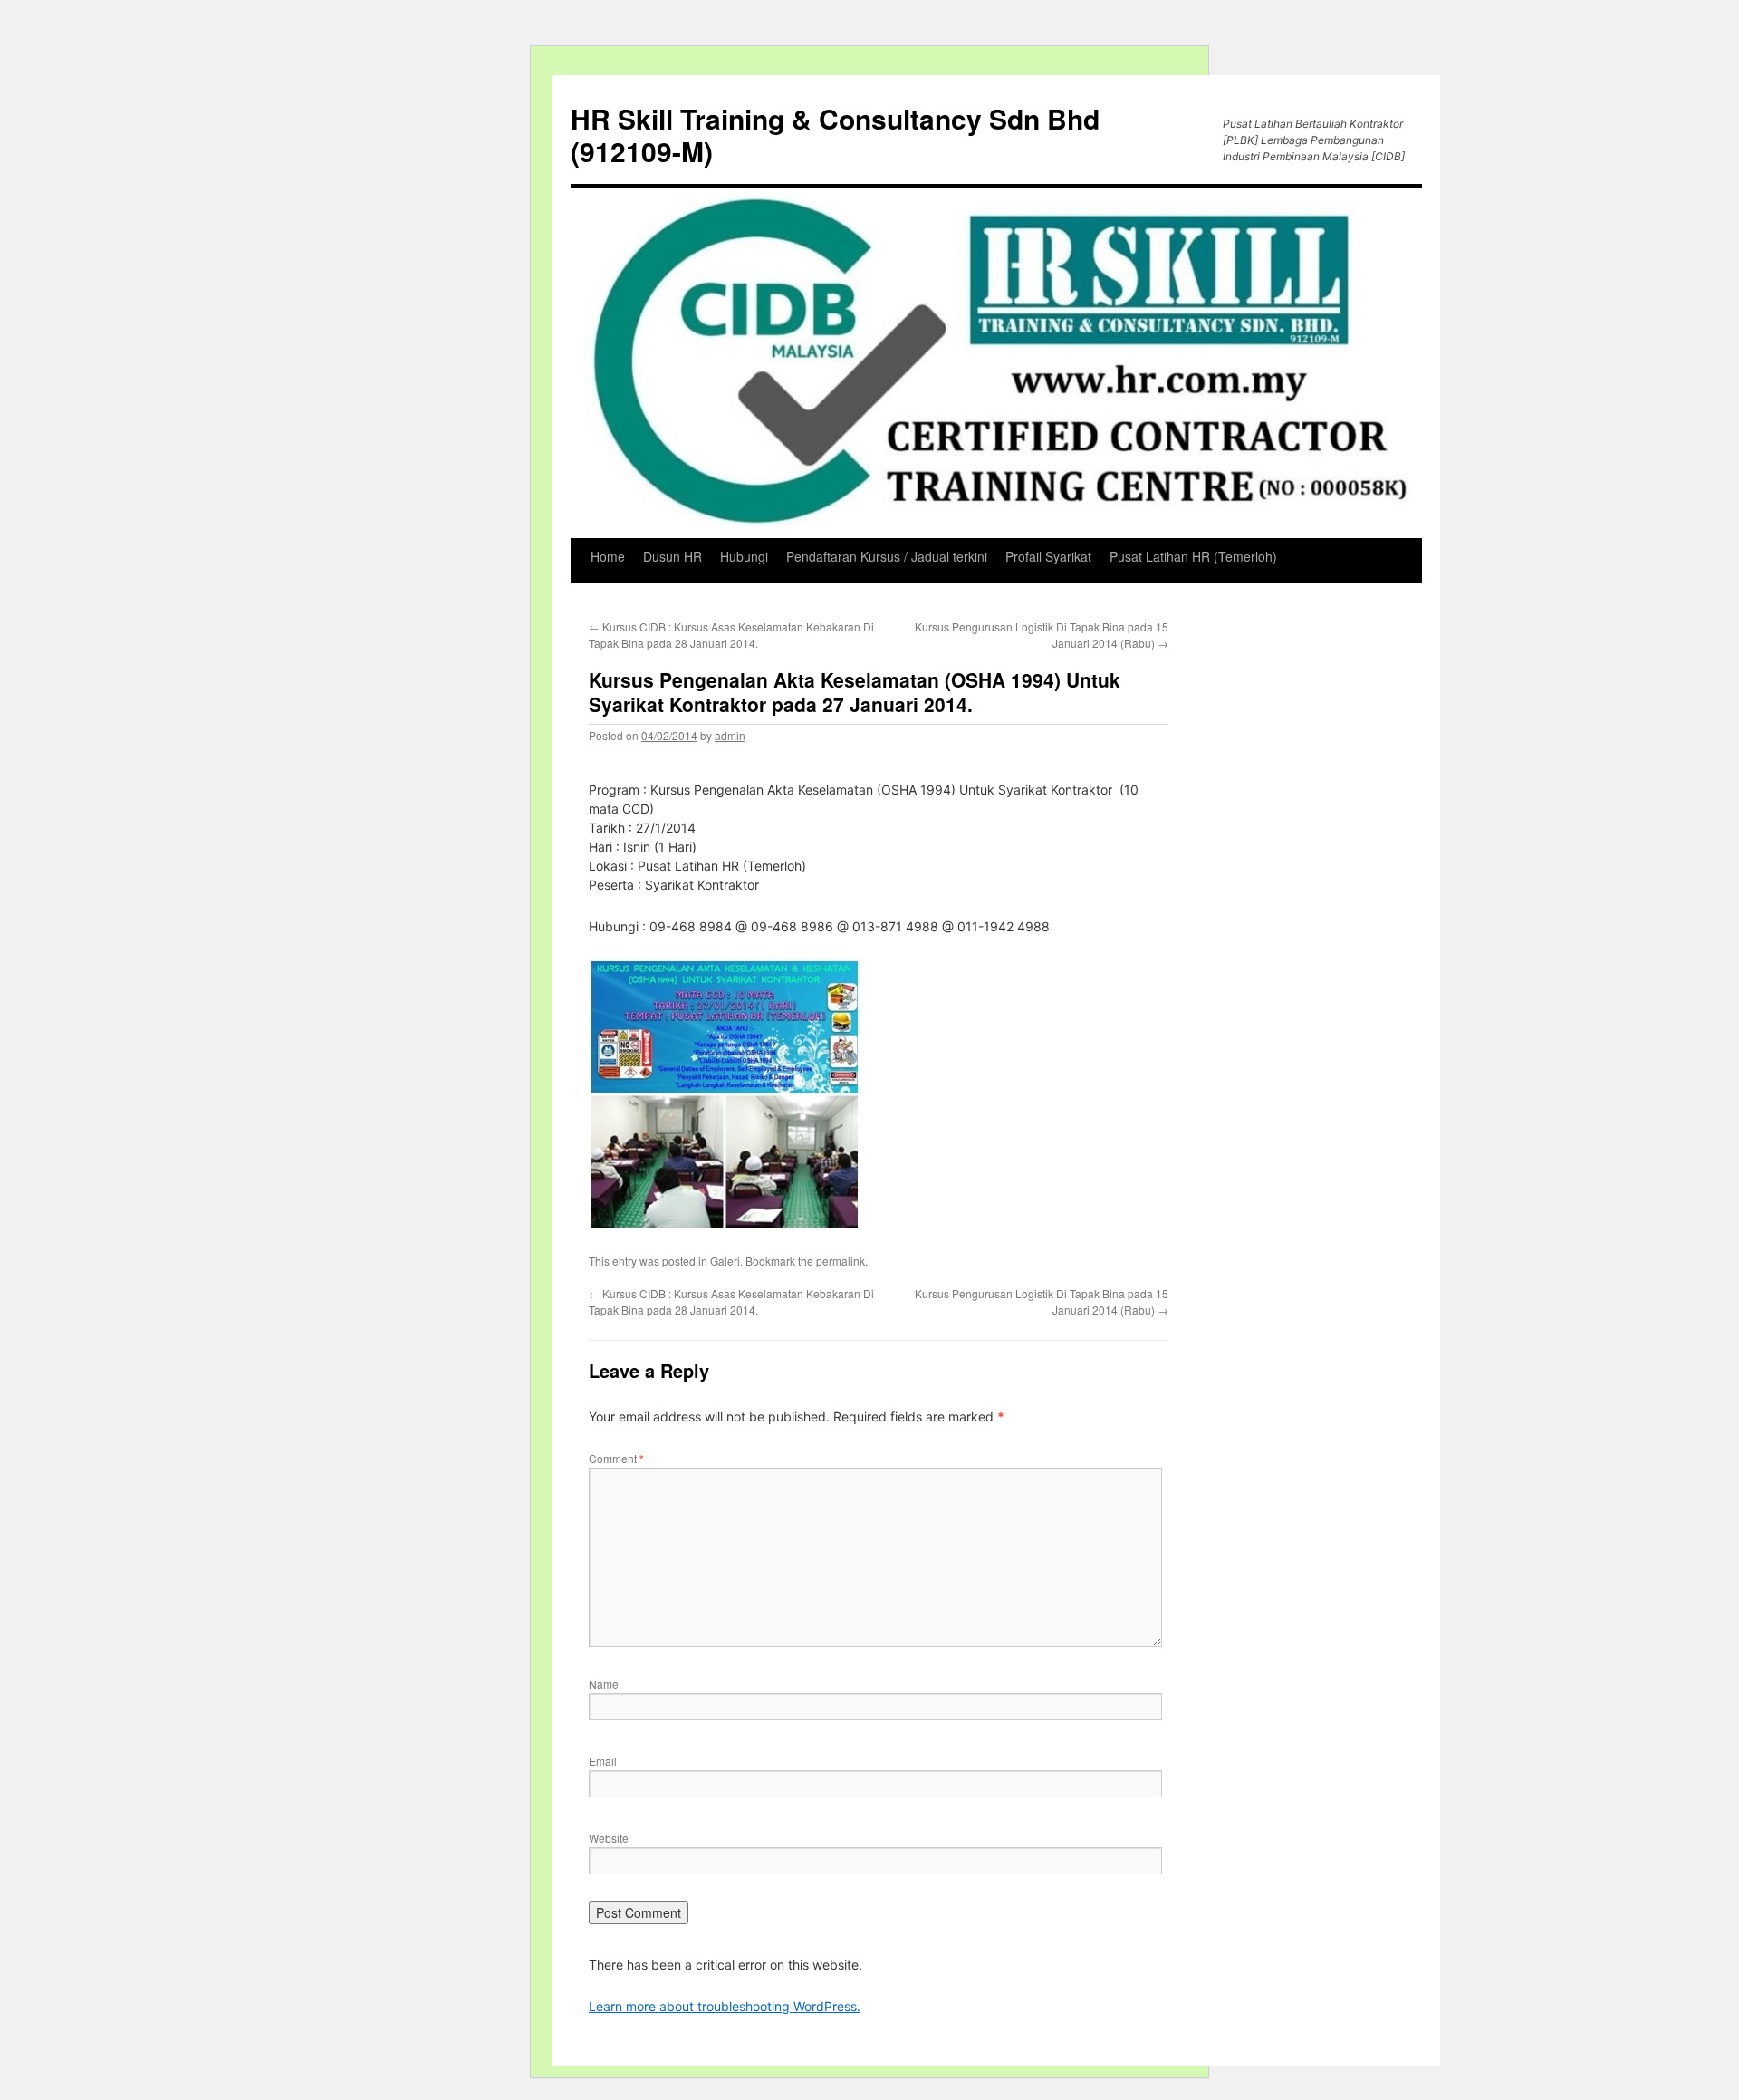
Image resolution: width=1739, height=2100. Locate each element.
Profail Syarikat (1048, 556)
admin (730, 735)
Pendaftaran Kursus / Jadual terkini (887, 556)
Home (608, 556)
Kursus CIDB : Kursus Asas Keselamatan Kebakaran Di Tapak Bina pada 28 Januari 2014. (731, 635)
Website (609, 1838)
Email (603, 1761)
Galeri (725, 1261)
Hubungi (744, 556)
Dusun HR (673, 556)
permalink (841, 1261)
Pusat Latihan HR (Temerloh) (1193, 556)
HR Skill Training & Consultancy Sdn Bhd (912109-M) (835, 135)
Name (604, 1684)
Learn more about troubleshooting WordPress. (725, 2006)
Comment (616, 1458)
